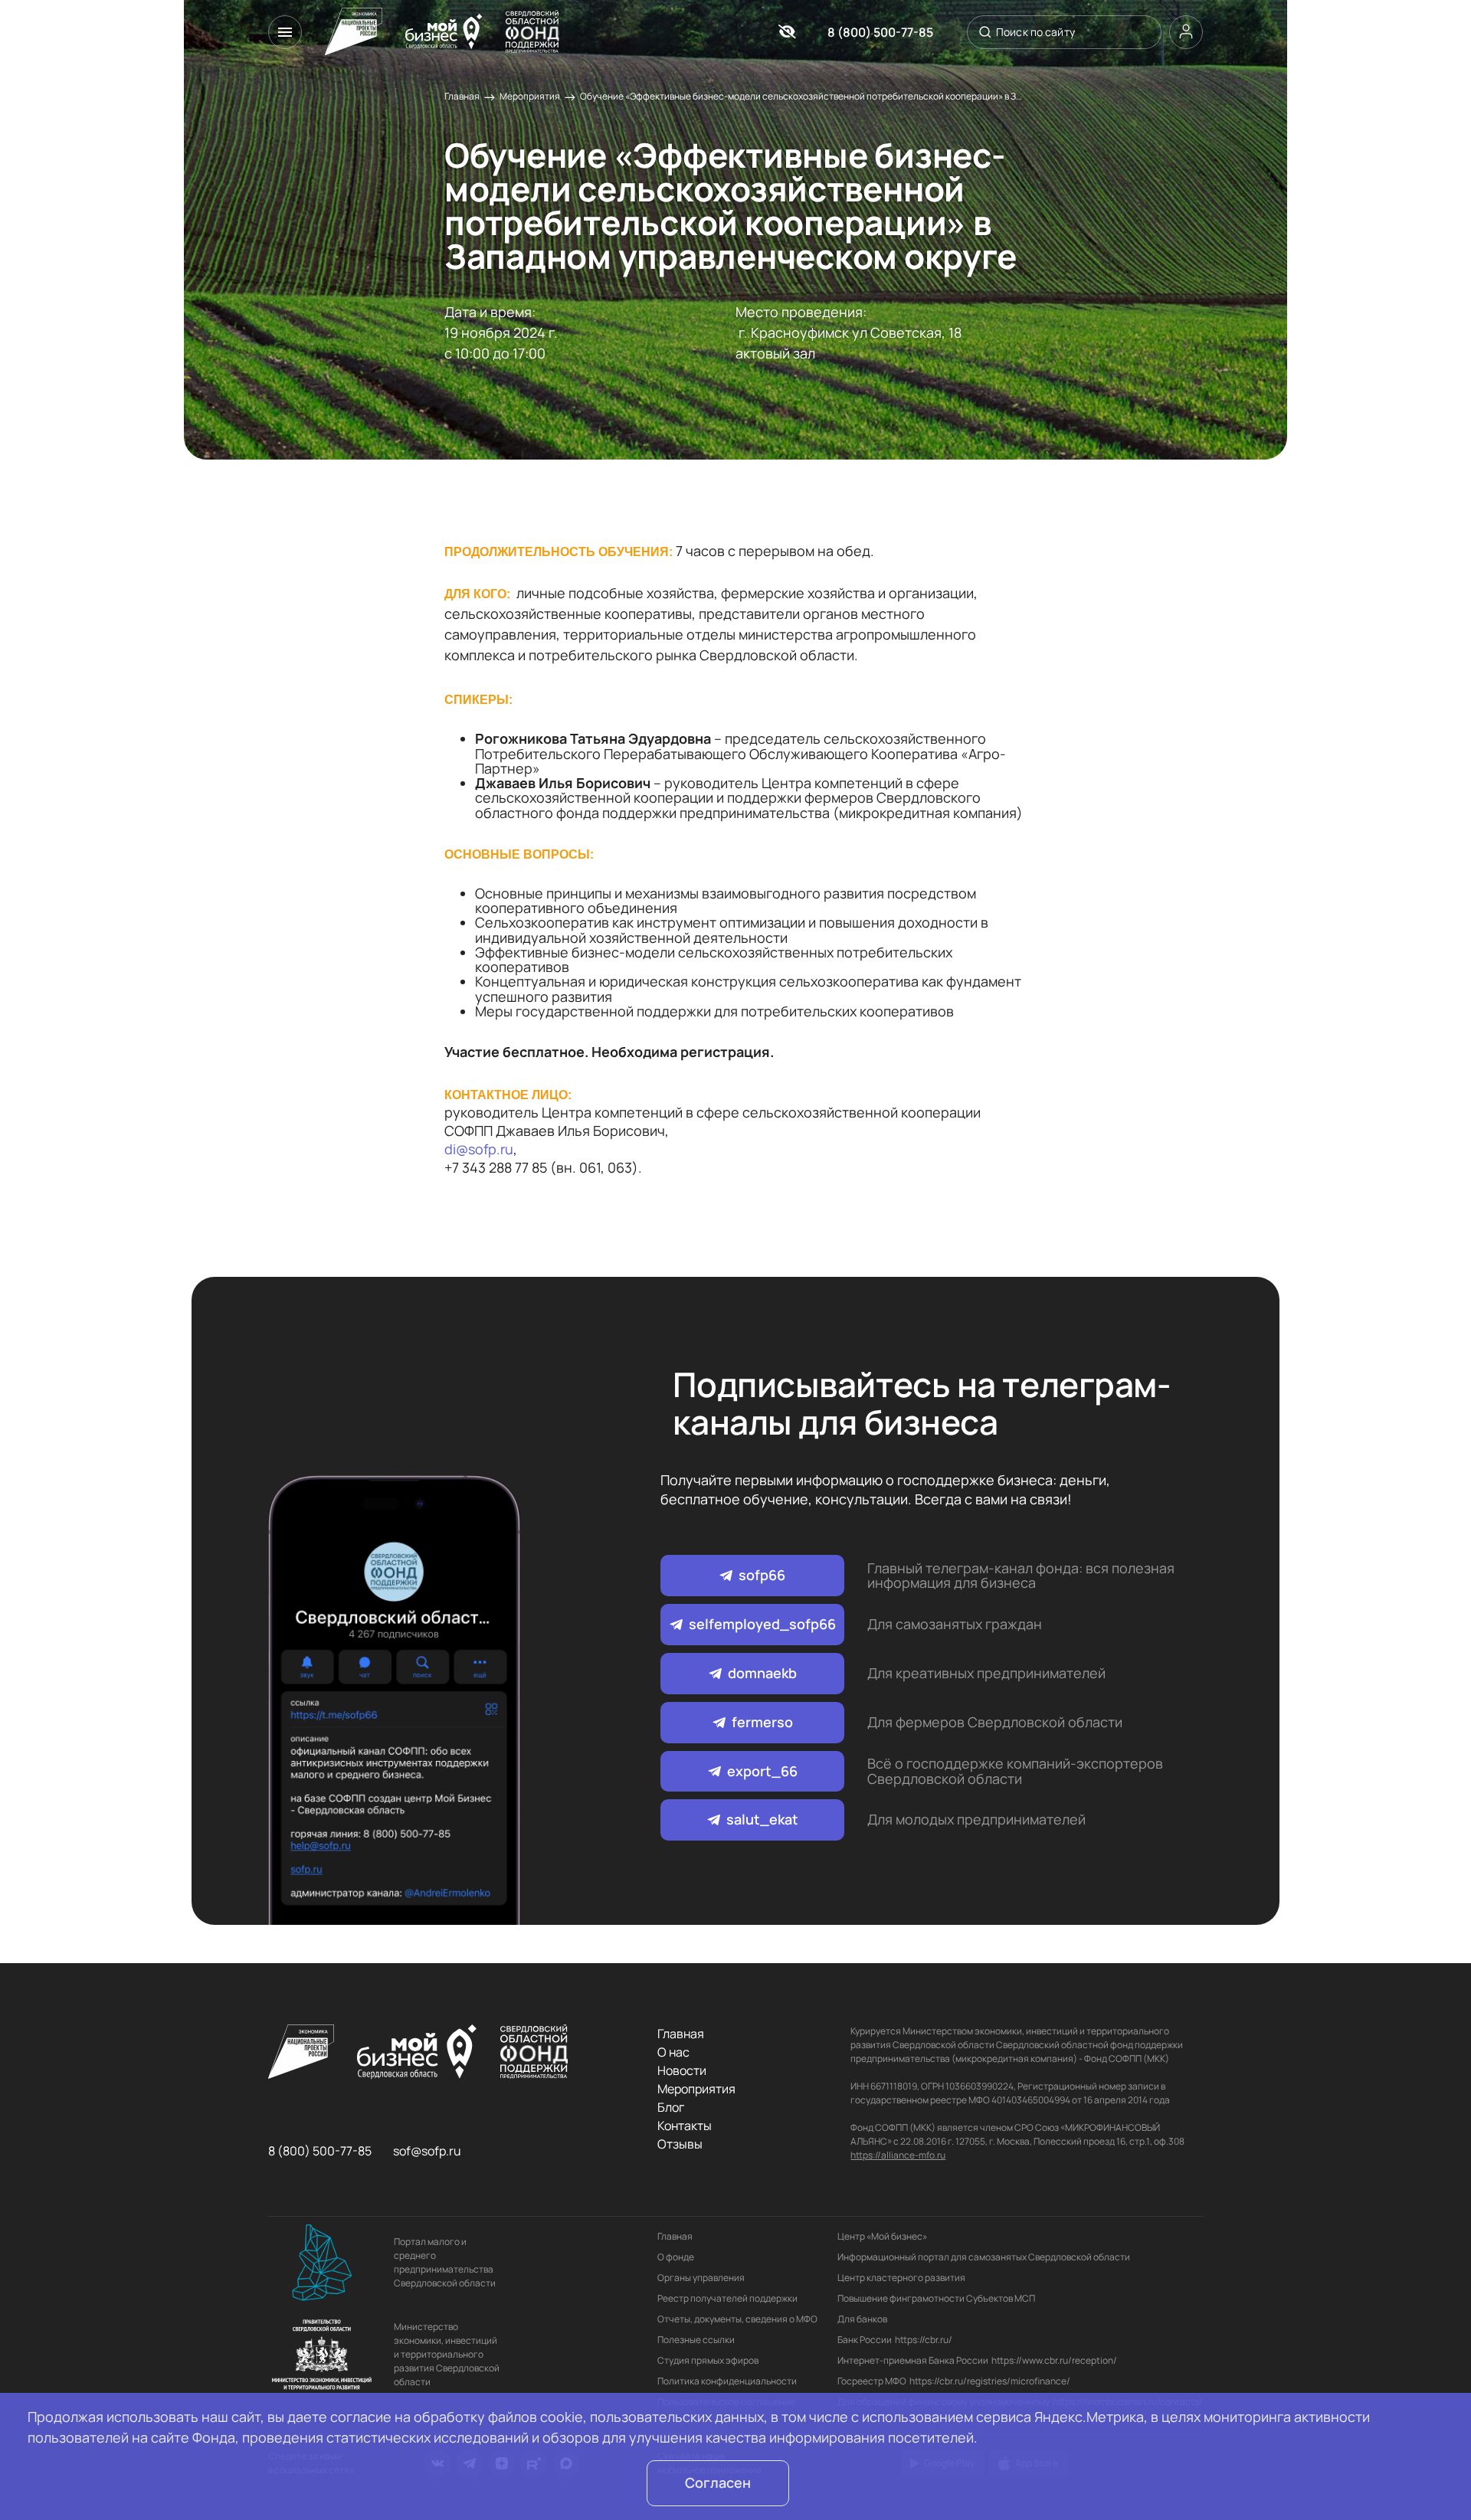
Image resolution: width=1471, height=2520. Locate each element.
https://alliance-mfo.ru (898, 2155)
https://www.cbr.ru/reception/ (1054, 2360)
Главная (462, 96)
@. (479, 1149)
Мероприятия (530, 96)
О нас (673, 2052)
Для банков (862, 2319)
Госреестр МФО (872, 2381)
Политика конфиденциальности (727, 2381)
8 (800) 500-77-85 (880, 32)
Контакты (685, 2126)
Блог (671, 2107)
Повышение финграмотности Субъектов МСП (936, 2298)
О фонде (676, 2257)
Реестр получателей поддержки (727, 2298)
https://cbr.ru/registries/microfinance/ (990, 2381)
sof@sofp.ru (427, 2151)
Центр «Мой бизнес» (882, 2236)
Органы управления (701, 2278)
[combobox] (1062, 32)
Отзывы (680, 2144)
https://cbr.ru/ (924, 2340)
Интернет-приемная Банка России (913, 2360)
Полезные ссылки (696, 2340)
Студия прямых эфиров (708, 2360)
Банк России (865, 2340)
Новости (682, 2070)
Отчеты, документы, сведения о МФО (737, 2319)
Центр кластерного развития (901, 2278)
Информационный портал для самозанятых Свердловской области (984, 2257)
